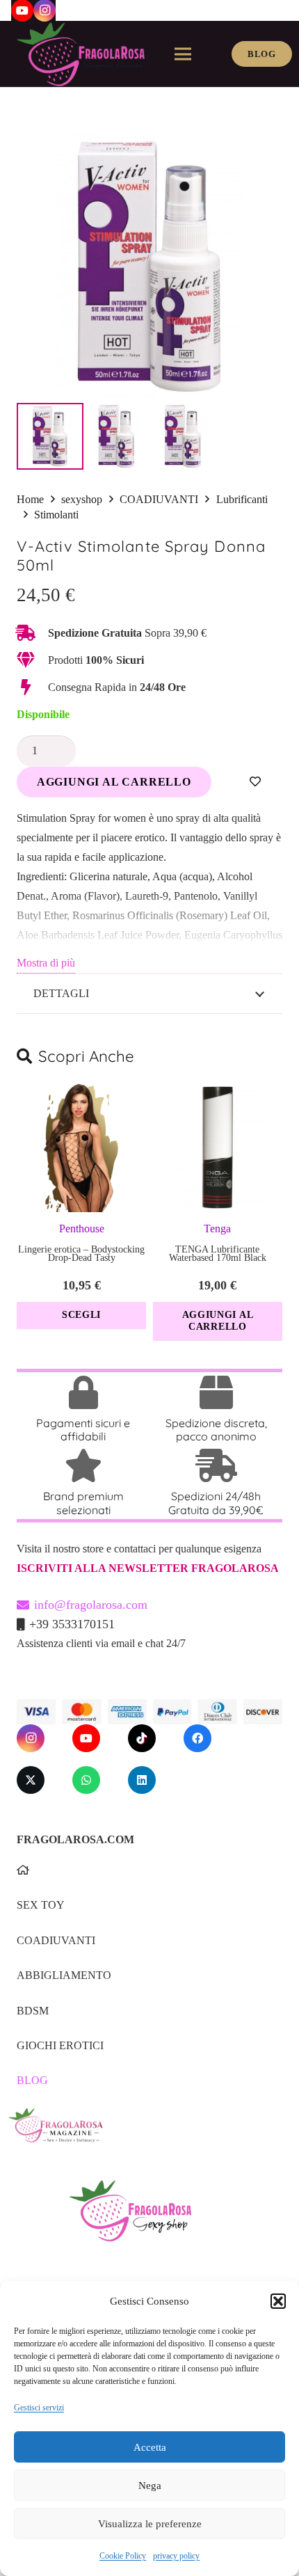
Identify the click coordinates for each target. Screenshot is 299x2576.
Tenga (217, 1229)
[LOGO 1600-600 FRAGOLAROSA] (81, 54)
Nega (150, 2486)
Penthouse (82, 1229)
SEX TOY (41, 1905)
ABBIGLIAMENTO (64, 1975)
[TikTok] (142, 1738)
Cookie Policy (123, 2556)
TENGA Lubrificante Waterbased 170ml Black (218, 1254)
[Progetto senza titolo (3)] (145, 2134)
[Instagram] (31, 1738)
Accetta (150, 2447)
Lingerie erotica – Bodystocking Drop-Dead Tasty (81, 1254)
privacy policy (176, 2556)
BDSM (33, 2011)
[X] (31, 1780)
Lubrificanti (242, 499)
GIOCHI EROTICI (60, 2045)
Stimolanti (56, 515)
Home (30, 499)
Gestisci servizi (39, 2408)
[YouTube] (86, 1738)
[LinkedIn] (142, 1780)
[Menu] (183, 54)
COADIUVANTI (159, 499)
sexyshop (82, 499)
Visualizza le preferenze (150, 2524)
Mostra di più (46, 963)
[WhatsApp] (86, 1780)
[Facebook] (197, 1738)
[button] (278, 2301)
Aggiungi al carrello (114, 782)
